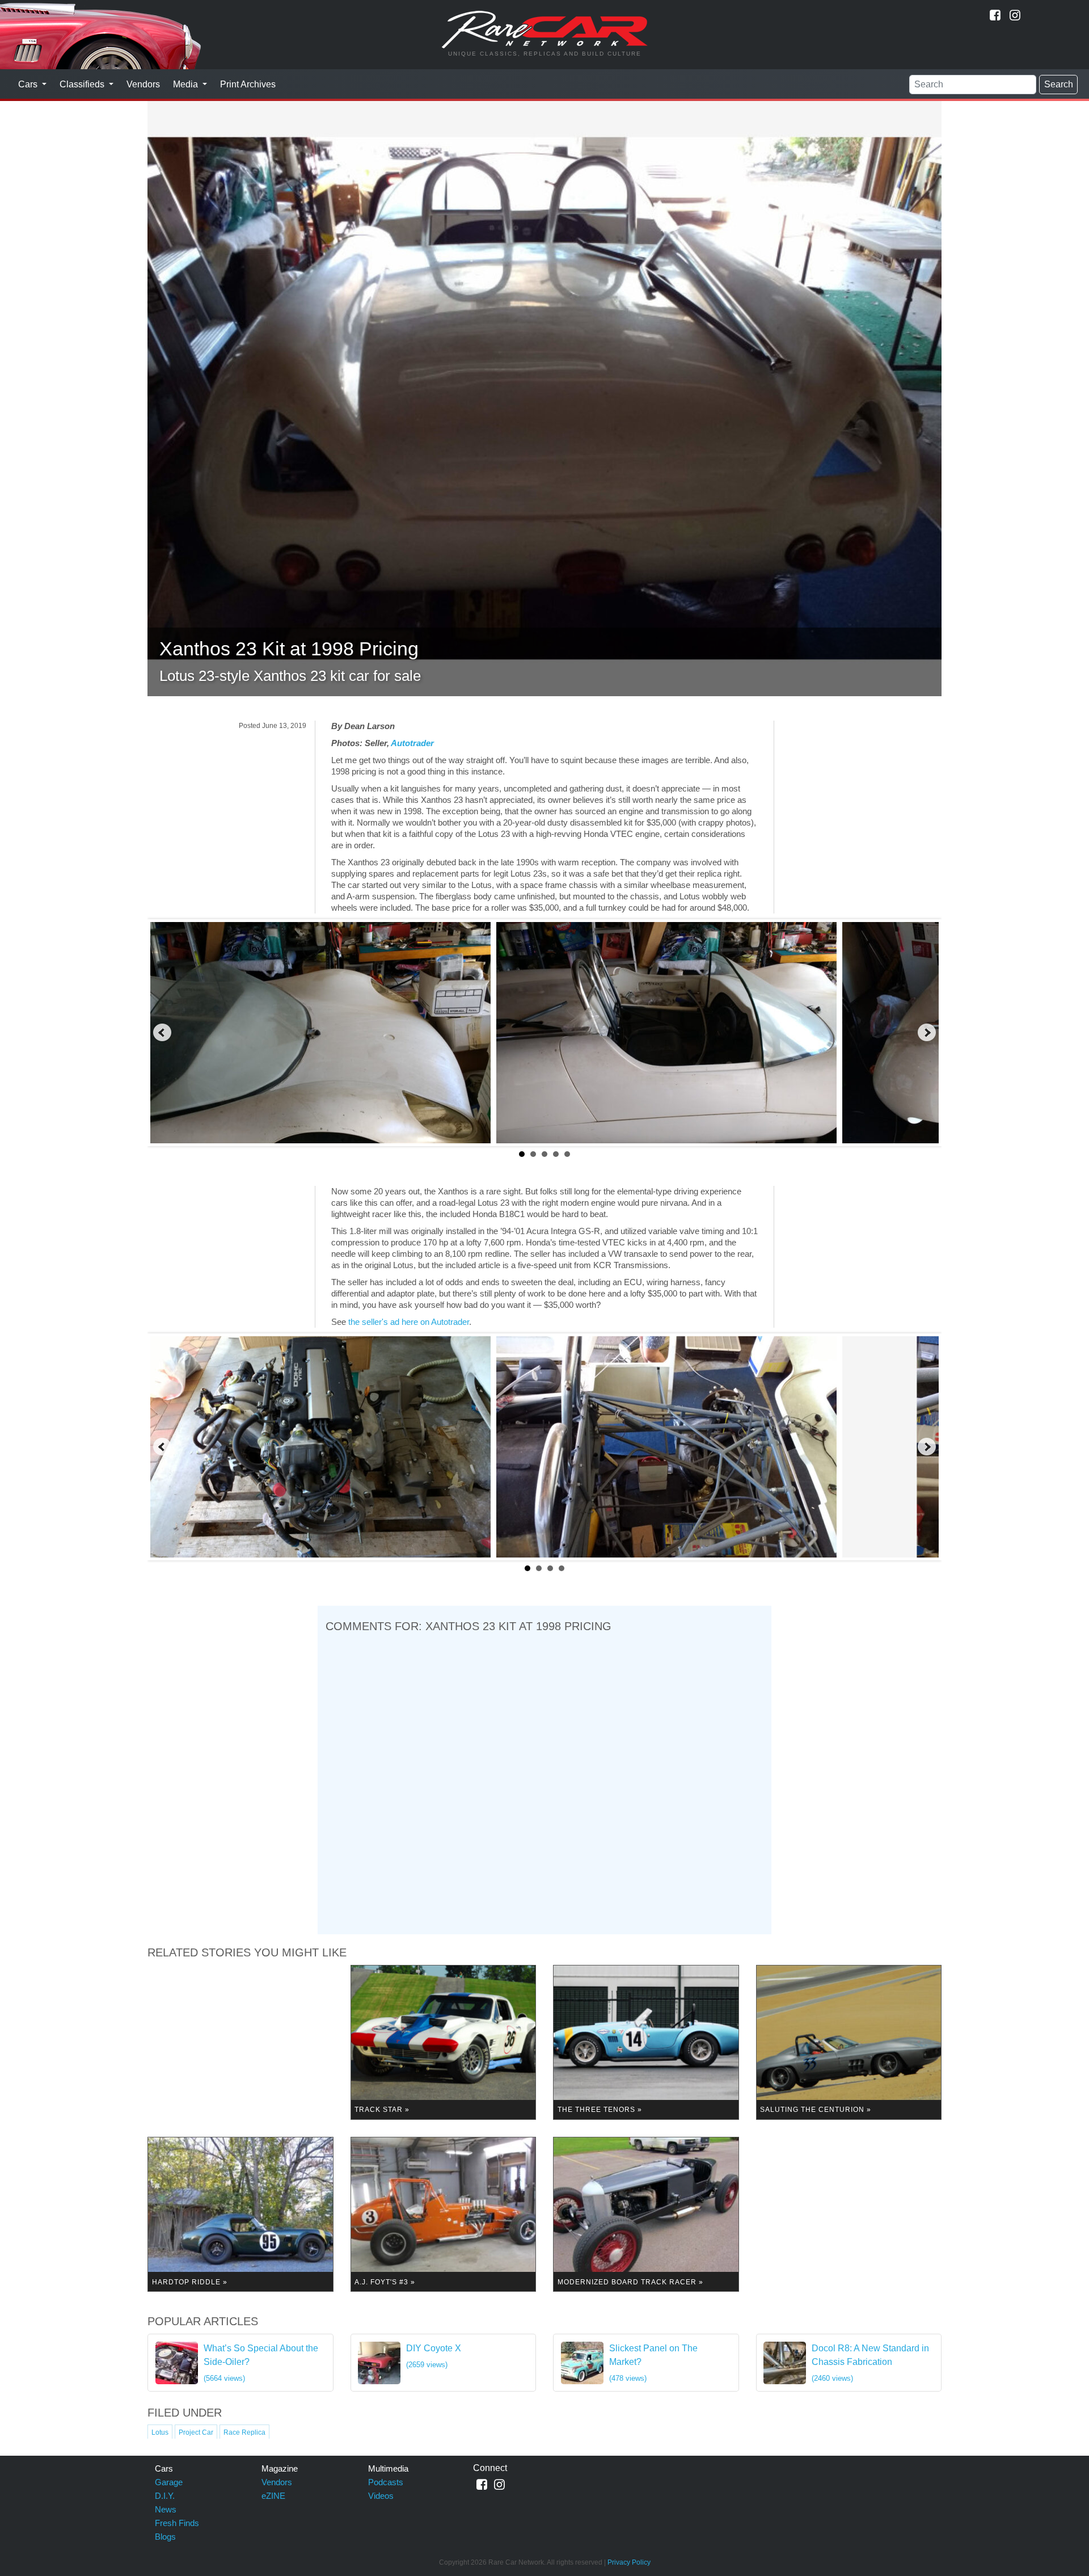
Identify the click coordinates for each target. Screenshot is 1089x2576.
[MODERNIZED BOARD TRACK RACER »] (646, 2214)
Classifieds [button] (83, 84)
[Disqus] (544, 1781)
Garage (169, 2482)
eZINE (273, 2496)
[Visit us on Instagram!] (1015, 15)
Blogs (165, 2537)
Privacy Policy (629, 2562)
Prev (162, 1033)
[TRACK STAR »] (444, 2041)
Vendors (143, 84)
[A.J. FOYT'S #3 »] (444, 2214)
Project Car (196, 2432)
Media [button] (187, 84)
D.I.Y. (165, 2496)
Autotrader (412, 743)
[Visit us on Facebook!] (995, 15)
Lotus (160, 2432)
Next (927, 1033)
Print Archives (248, 84)
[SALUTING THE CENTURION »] (849, 2041)
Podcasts (386, 2482)
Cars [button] (29, 84)
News (166, 2509)
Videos (381, 2496)
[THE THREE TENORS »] (646, 2041)
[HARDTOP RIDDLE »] (240, 2214)
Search (1059, 84)
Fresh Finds (177, 2523)
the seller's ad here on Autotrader (409, 1322)
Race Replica (244, 2432)
